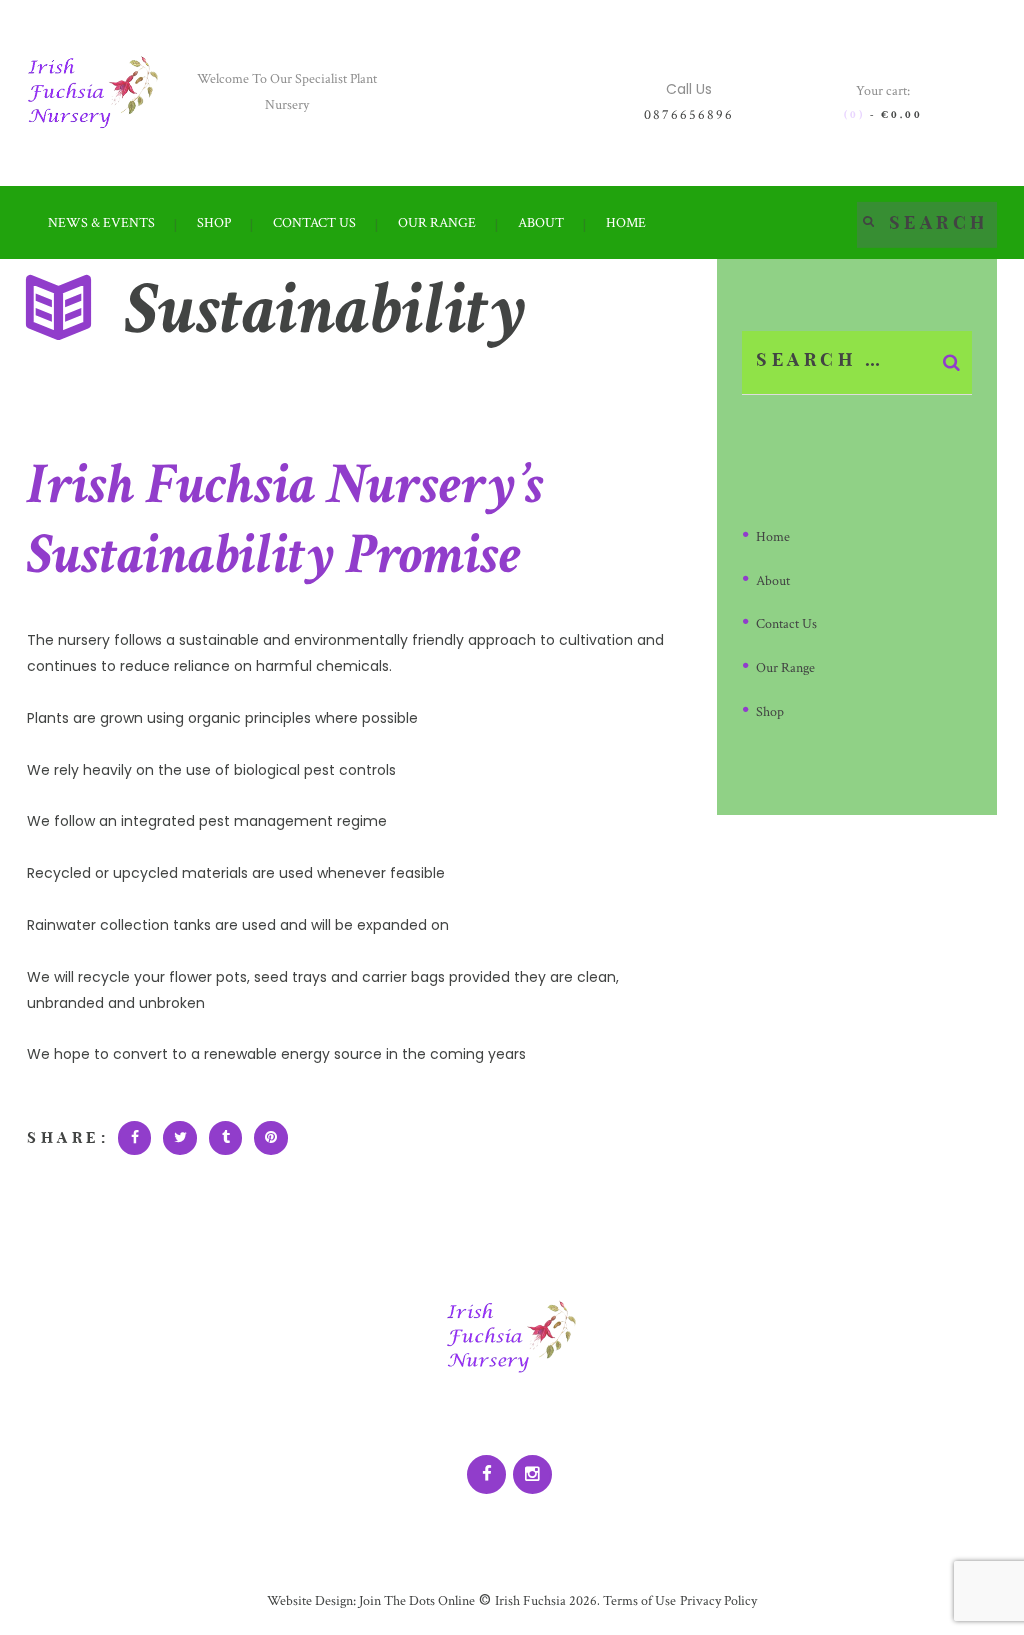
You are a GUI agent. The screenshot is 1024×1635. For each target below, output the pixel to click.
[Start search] (869, 220)
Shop (770, 712)
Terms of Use (638, 1601)
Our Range (785, 668)
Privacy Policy (718, 1601)
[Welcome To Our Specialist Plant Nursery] (93, 92)
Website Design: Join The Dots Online (371, 1601)
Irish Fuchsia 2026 (546, 1601)
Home (773, 537)
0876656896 (689, 115)
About (773, 581)
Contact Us (786, 624)
